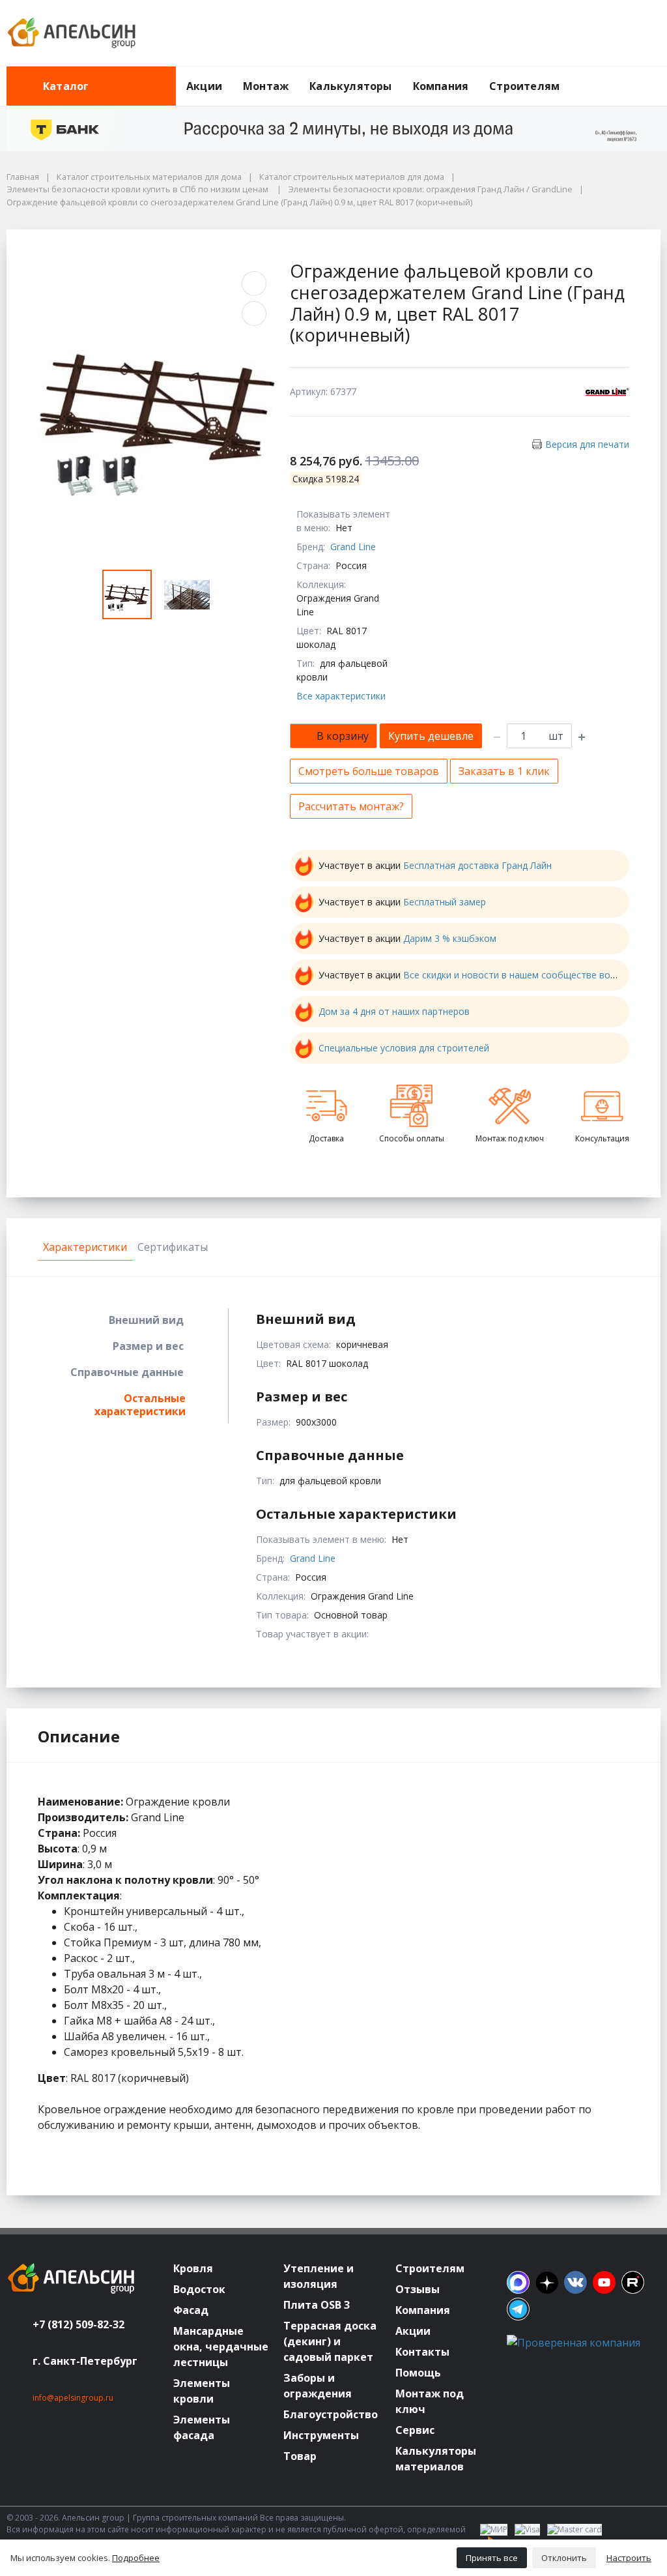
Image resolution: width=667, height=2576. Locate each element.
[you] (604, 2282)
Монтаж (266, 86)
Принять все (492, 2558)
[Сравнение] (609, 33)
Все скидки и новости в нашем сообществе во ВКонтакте (532, 975)
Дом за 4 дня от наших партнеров (394, 1011)
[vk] (575, 2282)
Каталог (66, 86)
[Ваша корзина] (639, 33)
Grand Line (353, 547)
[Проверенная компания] (574, 2343)
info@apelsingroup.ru (73, 2398)
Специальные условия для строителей (404, 1048)
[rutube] (633, 2282)
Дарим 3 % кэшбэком (450, 938)
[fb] (518, 2282)
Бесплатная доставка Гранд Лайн (477, 865)
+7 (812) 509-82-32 (78, 2324)
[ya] (547, 2282)
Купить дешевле (431, 736)
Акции (204, 86)
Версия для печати (587, 444)
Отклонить (564, 2558)
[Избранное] (579, 33)
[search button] (655, 74)
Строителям (524, 86)
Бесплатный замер (445, 902)
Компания (441, 86)
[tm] (518, 2309)
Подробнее (136, 2558)
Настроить (629, 2558)
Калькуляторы (350, 86)
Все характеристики (341, 696)
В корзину (343, 736)
